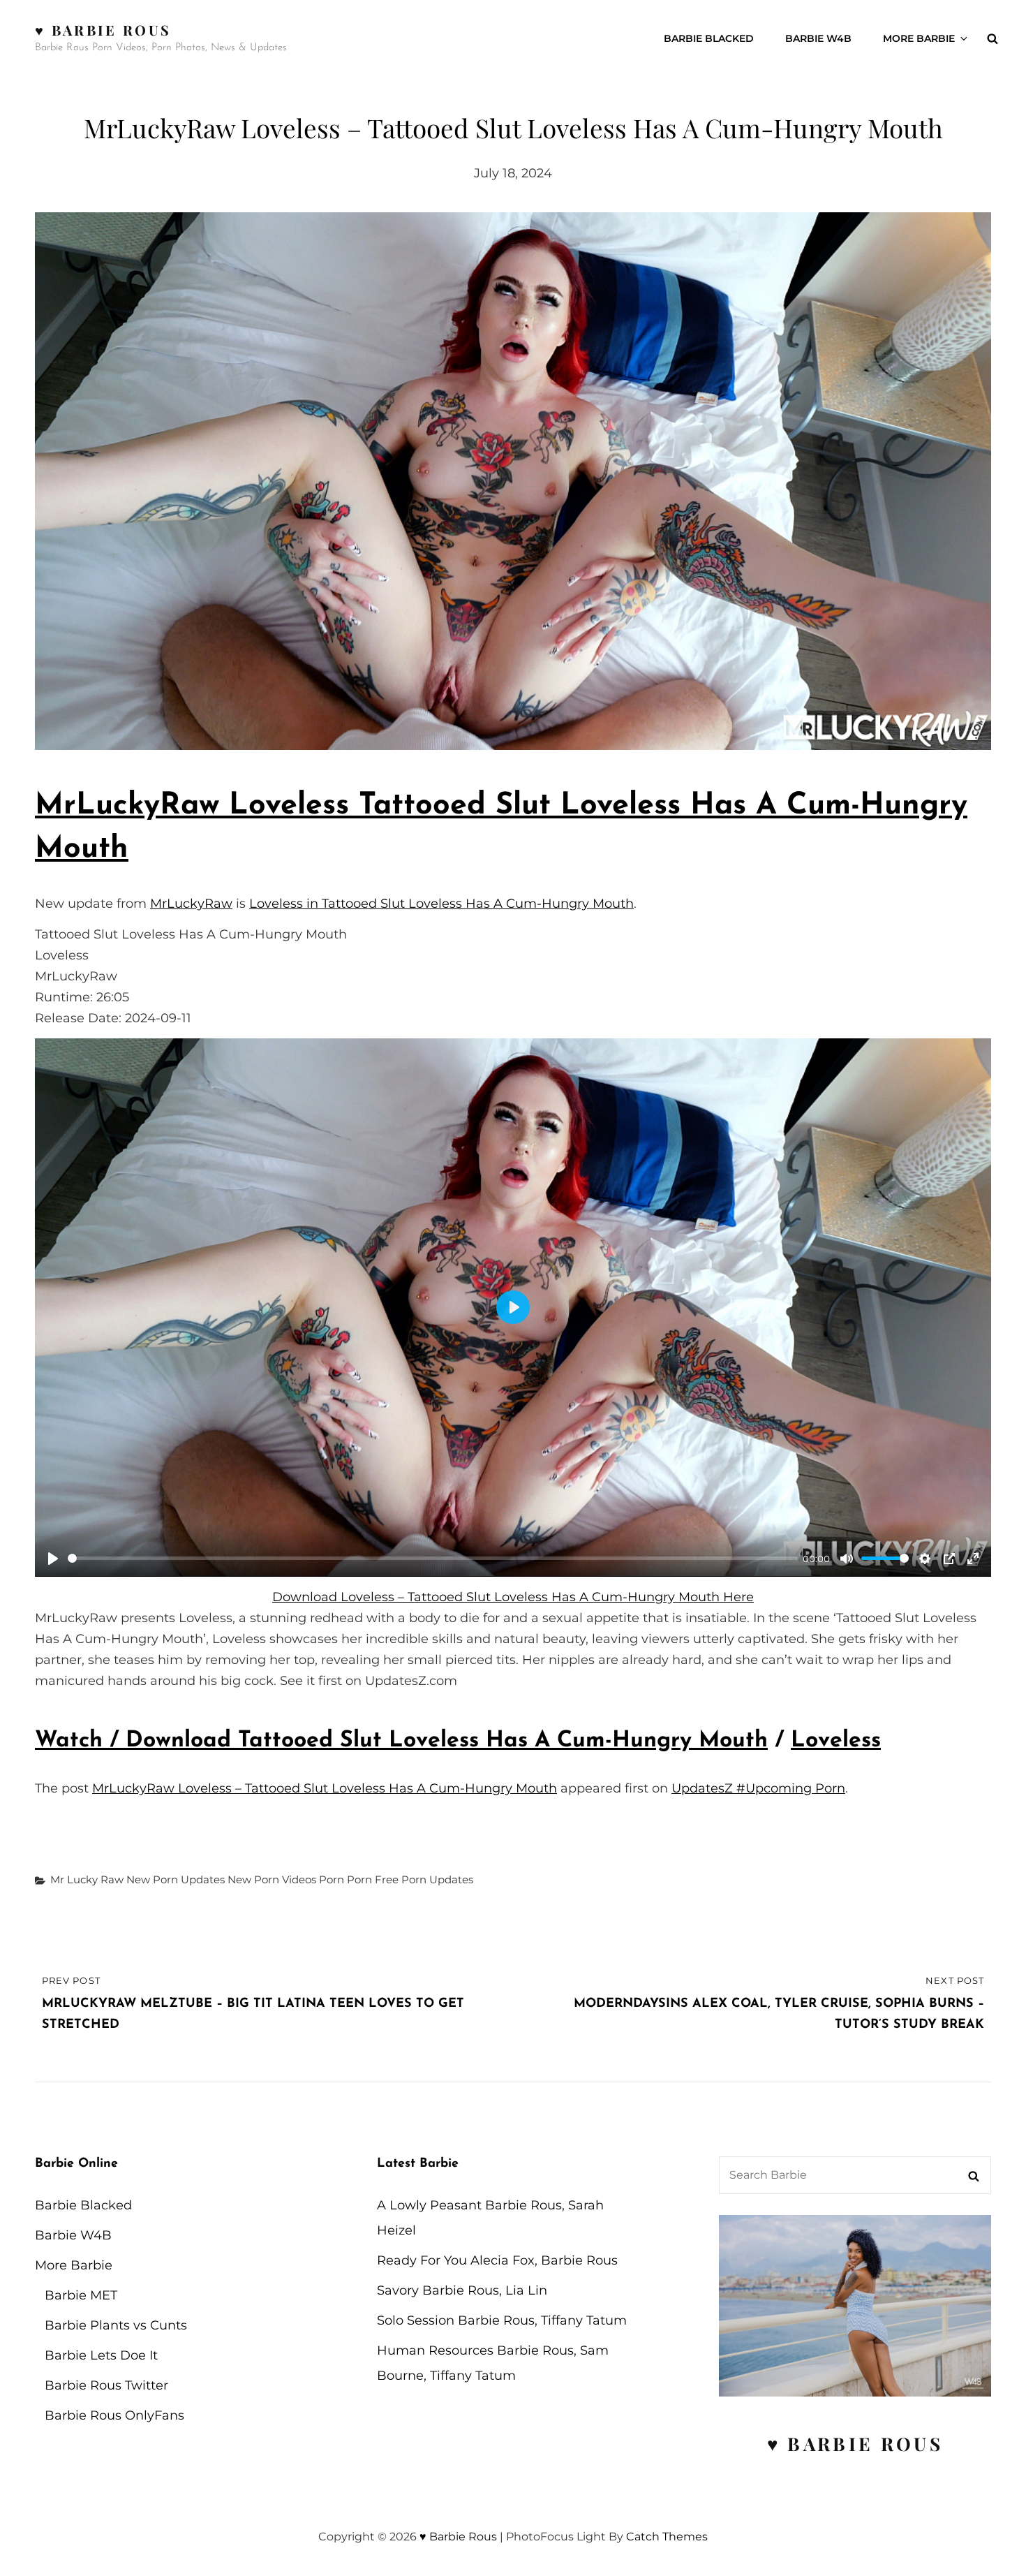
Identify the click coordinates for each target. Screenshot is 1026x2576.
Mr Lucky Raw (87, 1879)
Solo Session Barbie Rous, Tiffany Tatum (502, 2320)
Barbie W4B (818, 38)
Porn (332, 1879)
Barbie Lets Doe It (101, 2355)
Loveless (836, 1741)
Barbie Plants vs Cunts (116, 2325)
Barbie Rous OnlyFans (114, 2415)
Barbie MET (81, 2295)
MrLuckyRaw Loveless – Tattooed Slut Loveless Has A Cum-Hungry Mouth (325, 1788)
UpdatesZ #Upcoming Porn (758, 1788)
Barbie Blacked (709, 38)
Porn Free (373, 1879)
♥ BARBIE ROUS (855, 2444)
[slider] (433, 1558)
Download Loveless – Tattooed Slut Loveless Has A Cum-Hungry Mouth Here (513, 1597)
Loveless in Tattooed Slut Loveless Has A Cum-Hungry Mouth (441, 904)
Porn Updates (437, 1879)
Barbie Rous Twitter (106, 2385)
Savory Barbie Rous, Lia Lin (462, 2290)
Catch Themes (667, 2537)
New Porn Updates (176, 1879)
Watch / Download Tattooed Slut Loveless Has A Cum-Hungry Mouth (401, 1741)
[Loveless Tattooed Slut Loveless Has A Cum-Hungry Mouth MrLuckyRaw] (513, 481)
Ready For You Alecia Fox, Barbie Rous (497, 2260)
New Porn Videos (272, 1879)
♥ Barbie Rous (103, 30)
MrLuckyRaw (191, 904)
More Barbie (919, 38)
